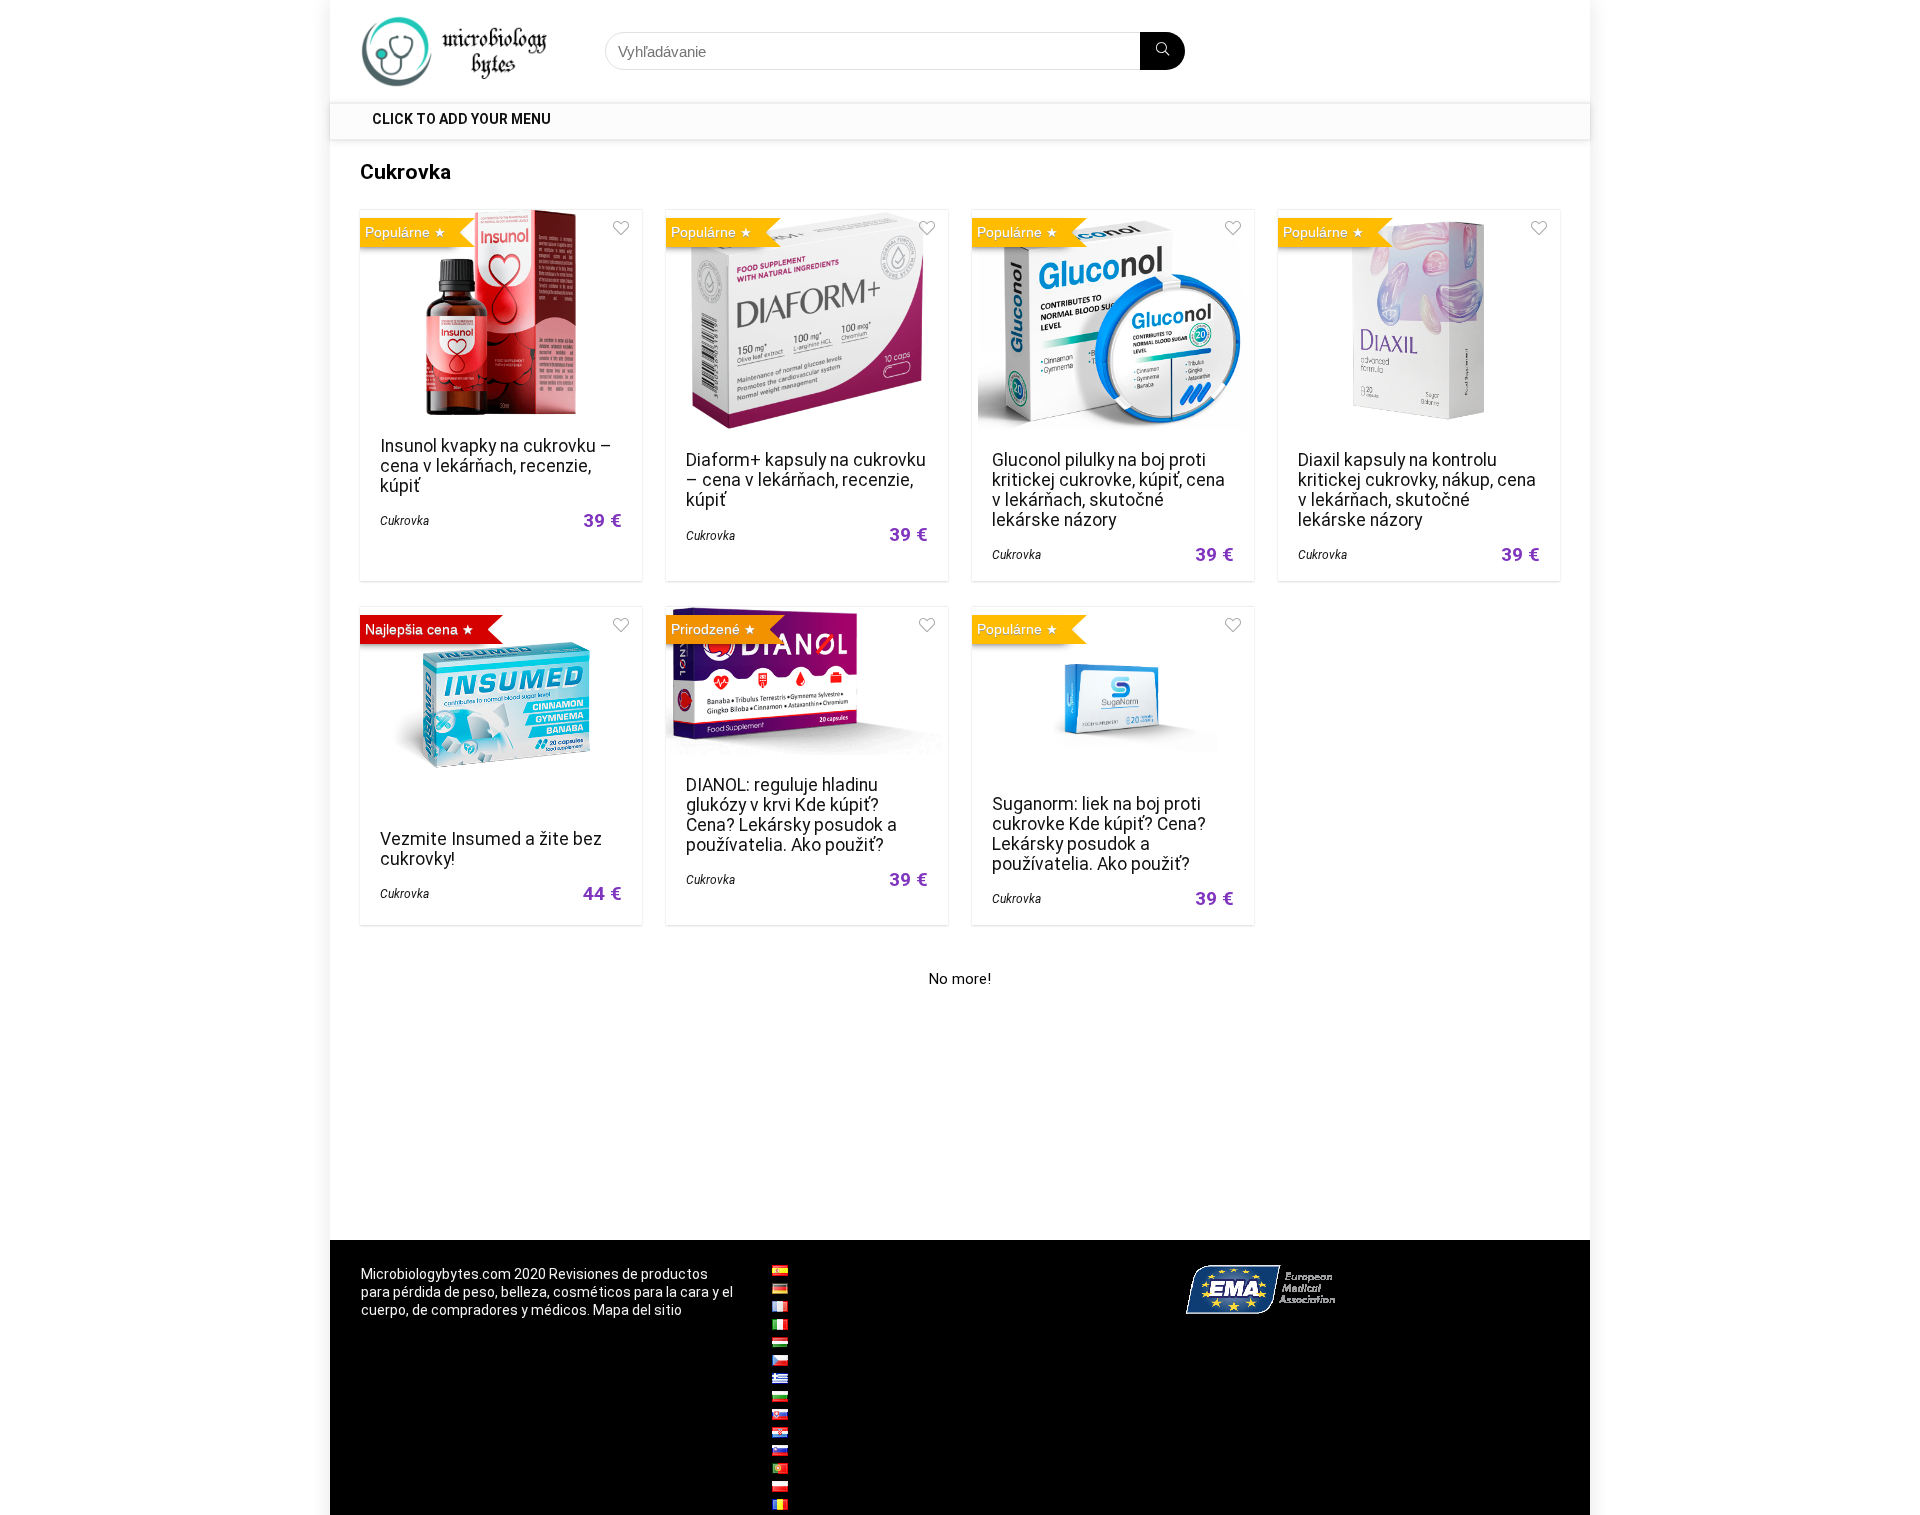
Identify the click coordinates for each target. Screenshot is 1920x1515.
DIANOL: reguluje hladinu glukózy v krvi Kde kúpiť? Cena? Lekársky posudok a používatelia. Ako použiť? (791, 815)
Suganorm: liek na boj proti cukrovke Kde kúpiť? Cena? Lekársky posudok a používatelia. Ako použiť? (1099, 834)
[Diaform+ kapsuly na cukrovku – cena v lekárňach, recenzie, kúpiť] (806, 223)
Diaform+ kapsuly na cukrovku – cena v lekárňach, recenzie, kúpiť (806, 480)
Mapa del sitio (637, 1310)
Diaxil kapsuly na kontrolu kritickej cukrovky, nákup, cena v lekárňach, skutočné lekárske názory (1417, 490)
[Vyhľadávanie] (1162, 51)
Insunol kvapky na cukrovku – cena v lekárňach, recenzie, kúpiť (496, 466)
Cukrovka (404, 521)
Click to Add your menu (461, 119)
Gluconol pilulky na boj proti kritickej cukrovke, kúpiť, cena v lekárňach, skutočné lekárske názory (1108, 490)
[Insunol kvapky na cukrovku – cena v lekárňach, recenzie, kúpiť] (501, 223)
